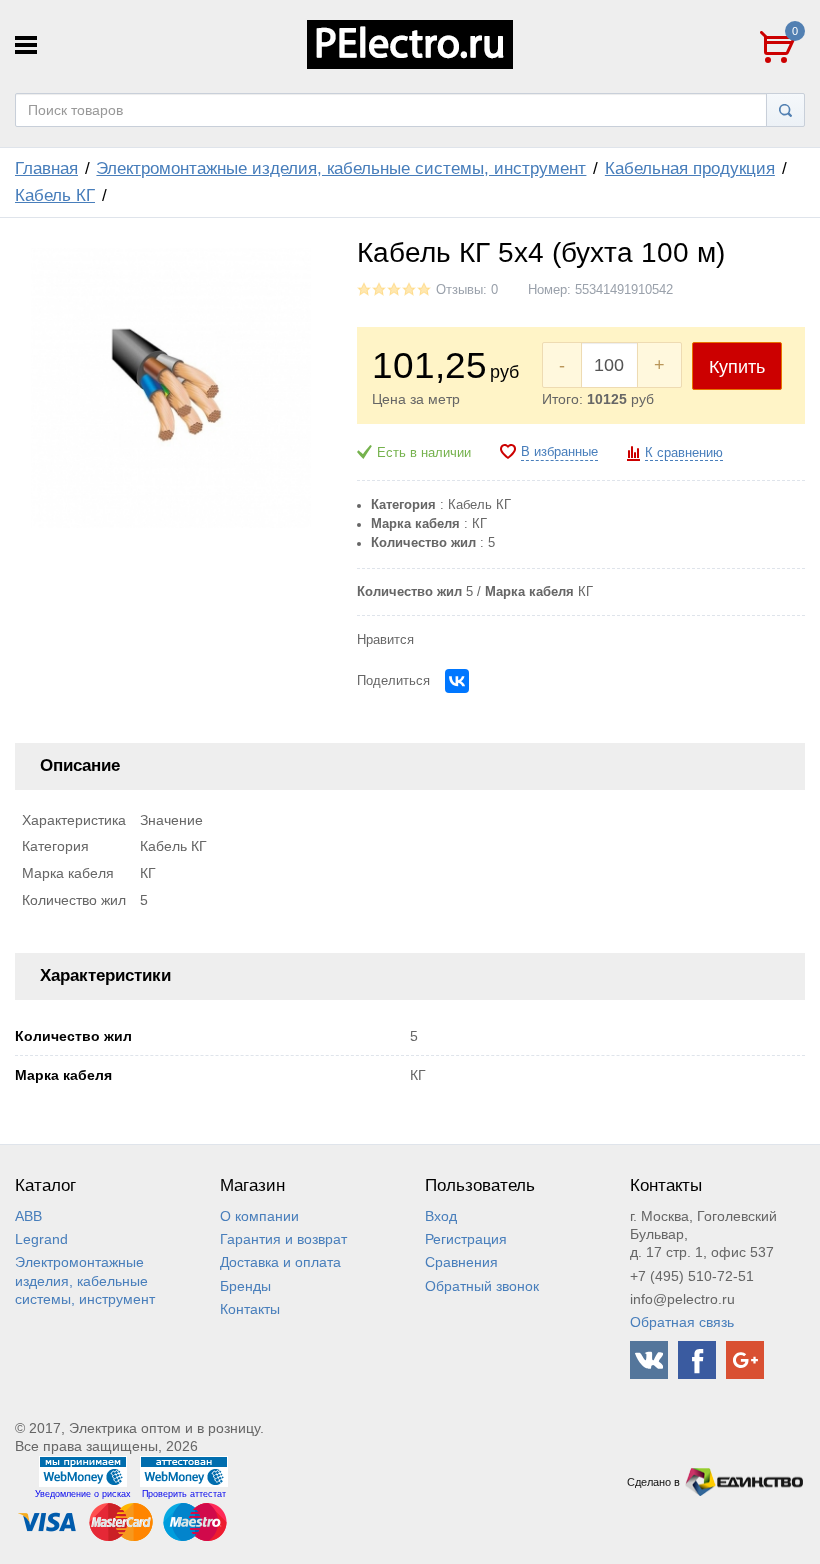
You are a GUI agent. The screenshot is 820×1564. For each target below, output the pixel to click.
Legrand (41, 1239)
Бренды (245, 1286)
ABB (28, 1216)
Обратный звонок (482, 1286)
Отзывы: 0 (467, 290)
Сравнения (461, 1262)
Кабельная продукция (690, 168)
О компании (259, 1216)
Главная (46, 168)
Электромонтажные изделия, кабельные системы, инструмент (341, 168)
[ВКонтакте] (457, 681)
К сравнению (684, 453)
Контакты (250, 1309)
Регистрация (466, 1239)
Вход (441, 1216)
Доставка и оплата (280, 1262)
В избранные (559, 452)
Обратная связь (682, 1322)
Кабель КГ (55, 195)
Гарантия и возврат (283, 1239)
